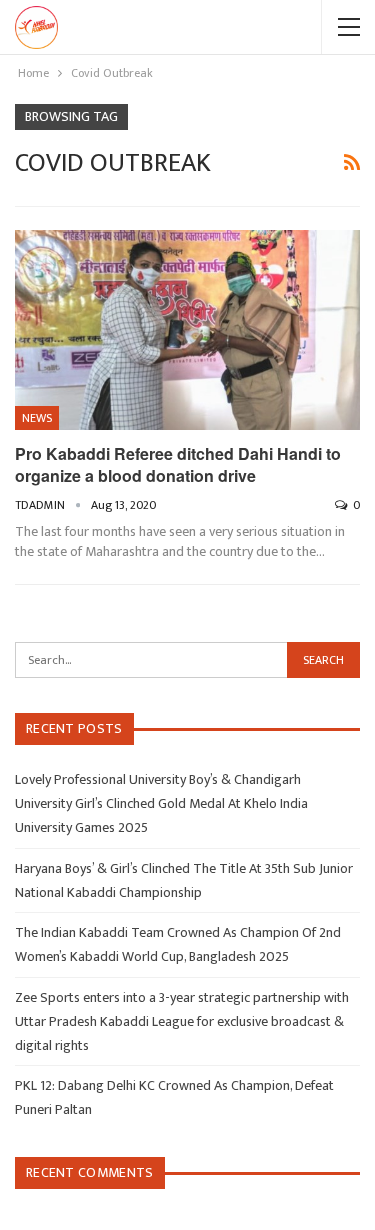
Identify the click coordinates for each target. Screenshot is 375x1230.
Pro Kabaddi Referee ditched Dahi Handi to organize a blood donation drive (178, 464)
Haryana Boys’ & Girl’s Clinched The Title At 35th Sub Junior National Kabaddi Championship (184, 880)
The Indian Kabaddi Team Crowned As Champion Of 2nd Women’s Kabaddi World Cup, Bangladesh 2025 (178, 944)
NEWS (37, 418)
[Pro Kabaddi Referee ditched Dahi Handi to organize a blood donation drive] (187, 330)
